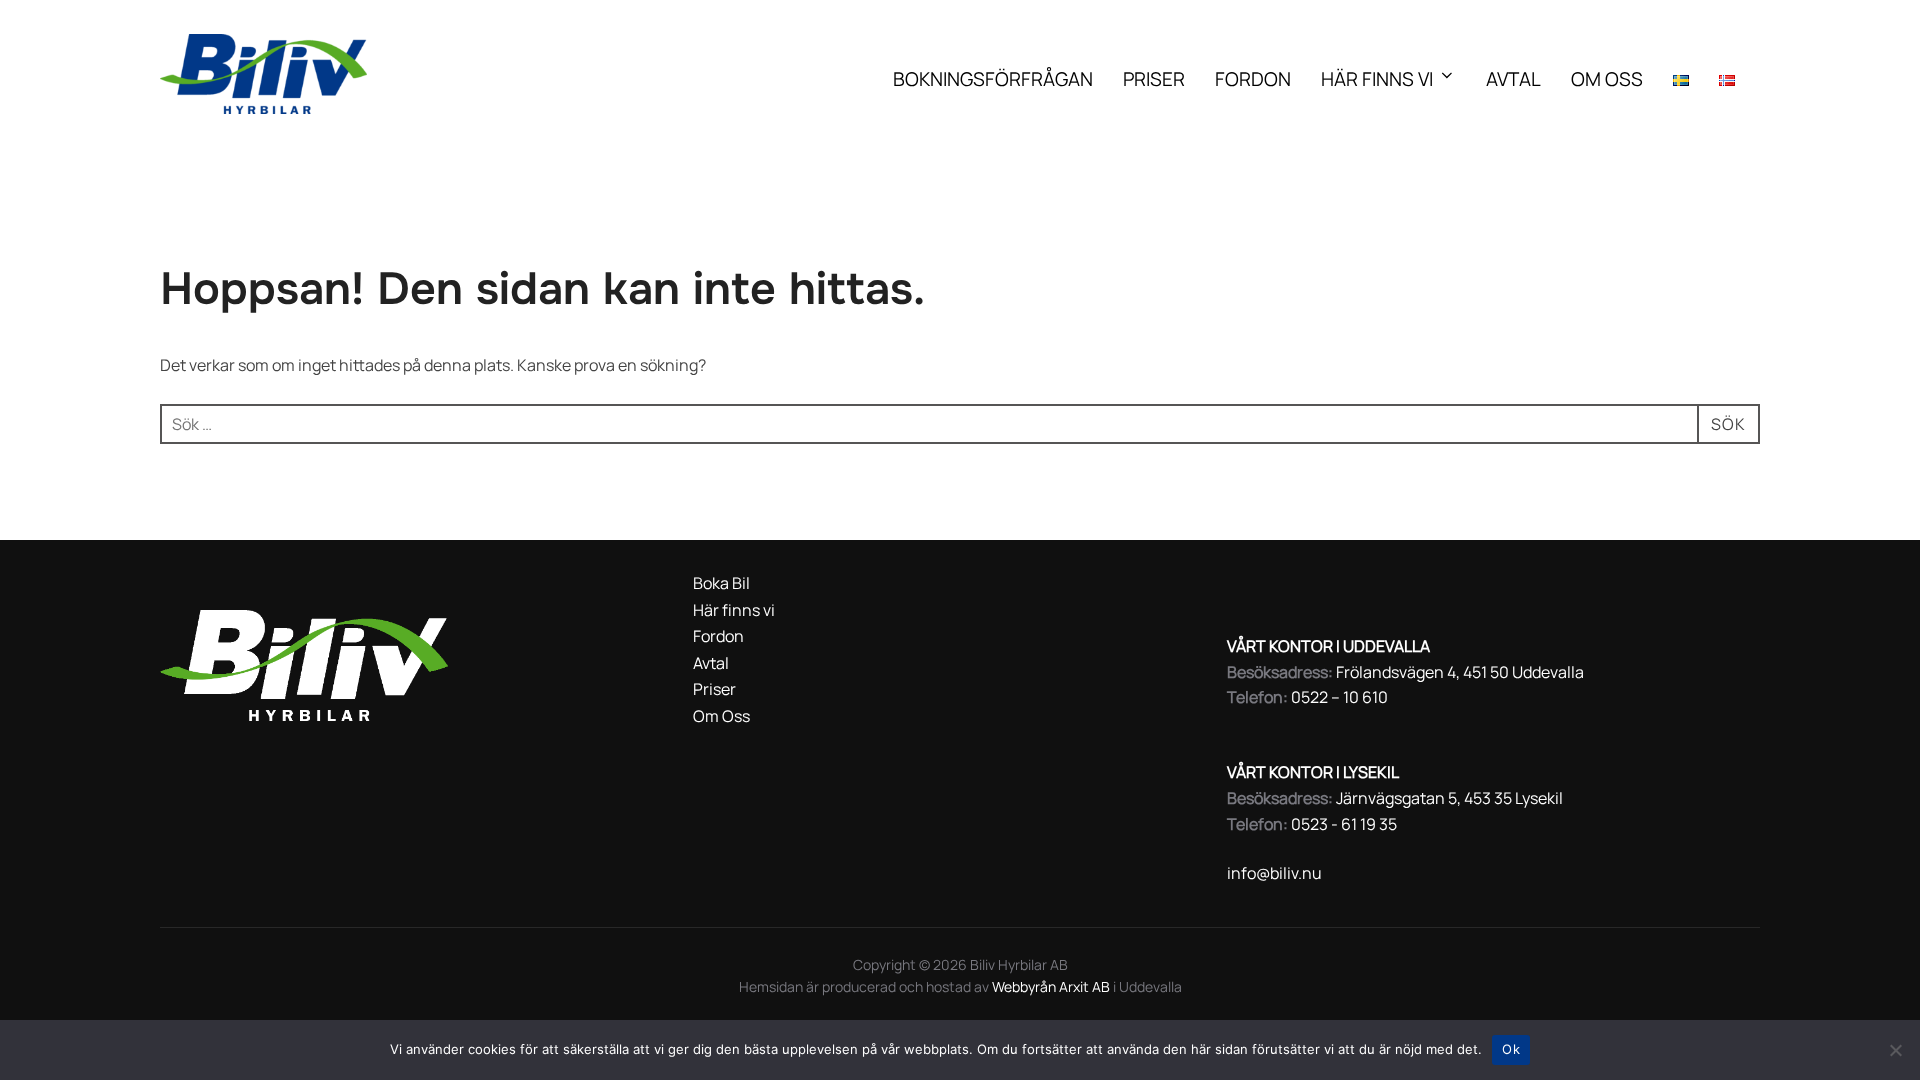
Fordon (1253, 79)
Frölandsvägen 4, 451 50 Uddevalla (1460, 672)
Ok (1511, 1049)
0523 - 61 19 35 (1344, 824)
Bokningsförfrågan (993, 79)
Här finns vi (1377, 79)
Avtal (1513, 79)
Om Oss (1607, 79)
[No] (1895, 1050)
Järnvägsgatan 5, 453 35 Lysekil (1449, 798)
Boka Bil (721, 583)
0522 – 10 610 (1339, 697)
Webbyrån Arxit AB (1052, 986)
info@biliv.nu (1274, 873)
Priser (1154, 79)
